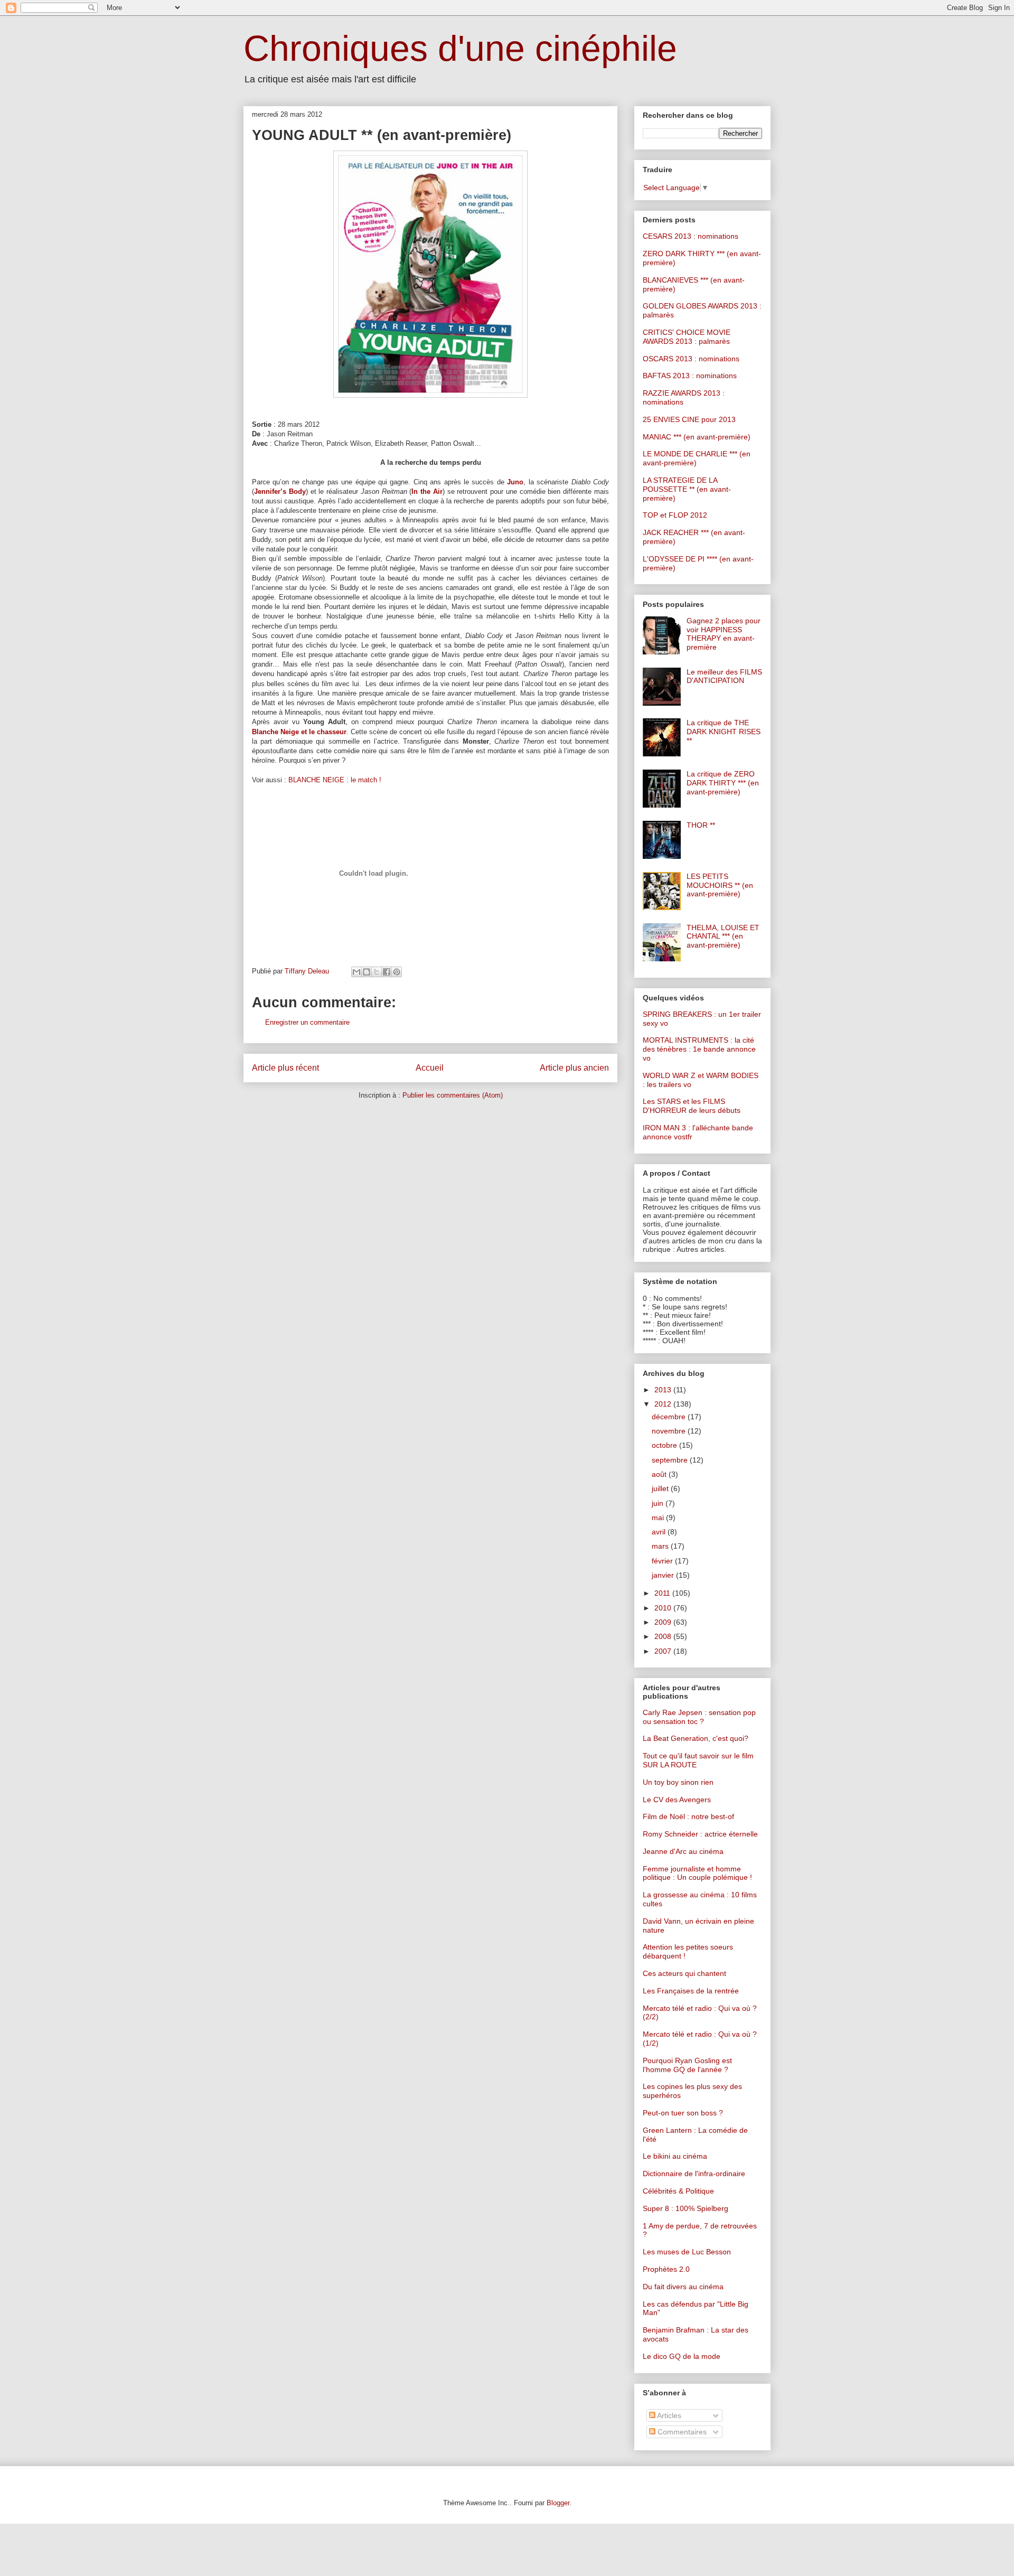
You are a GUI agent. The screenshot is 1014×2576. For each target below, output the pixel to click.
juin (659, 1503)
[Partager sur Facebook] (387, 972)
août (660, 1474)
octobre (665, 1445)
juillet (661, 1488)
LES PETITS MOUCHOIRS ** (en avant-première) (720, 885)
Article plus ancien (574, 1068)
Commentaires (681, 2432)
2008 (664, 1636)
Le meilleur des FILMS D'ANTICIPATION (724, 676)
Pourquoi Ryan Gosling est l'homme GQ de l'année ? (687, 2065)
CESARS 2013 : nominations (691, 236)
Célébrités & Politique (678, 2191)
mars (661, 1546)
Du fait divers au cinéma (683, 2287)
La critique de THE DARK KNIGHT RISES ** (724, 732)
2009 (664, 1622)
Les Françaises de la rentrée (691, 1991)
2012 (664, 1404)
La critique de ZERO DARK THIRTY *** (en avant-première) (723, 783)
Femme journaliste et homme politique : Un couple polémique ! (697, 1873)
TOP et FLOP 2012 (675, 515)
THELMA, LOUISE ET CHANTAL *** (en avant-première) (723, 936)
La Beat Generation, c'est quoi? (696, 1738)
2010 (664, 1608)
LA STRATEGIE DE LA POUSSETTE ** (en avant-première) (687, 489)
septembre (671, 1460)
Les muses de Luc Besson (687, 2252)
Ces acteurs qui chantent (684, 1973)
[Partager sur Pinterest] (397, 972)
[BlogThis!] (367, 972)
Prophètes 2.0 (666, 2269)
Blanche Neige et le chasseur (299, 732)
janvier (664, 1575)
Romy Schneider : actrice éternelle (700, 1834)
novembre (670, 1431)
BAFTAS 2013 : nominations (690, 376)
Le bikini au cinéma (675, 2156)
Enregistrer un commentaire (307, 1022)
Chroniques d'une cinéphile (460, 48)
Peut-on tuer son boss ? (683, 2113)
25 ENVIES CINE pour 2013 (689, 419)
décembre (670, 1417)
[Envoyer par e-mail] (356, 972)
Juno (515, 482)
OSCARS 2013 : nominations (691, 359)
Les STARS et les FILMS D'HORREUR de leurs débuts (692, 1106)
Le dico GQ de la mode (682, 2356)
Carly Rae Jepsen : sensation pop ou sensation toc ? (699, 1717)
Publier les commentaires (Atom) (453, 1095)
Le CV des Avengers (677, 1800)
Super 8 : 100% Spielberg (686, 2208)
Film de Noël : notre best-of (688, 1816)
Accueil (430, 1068)
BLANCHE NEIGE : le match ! (335, 780)
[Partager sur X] (377, 972)
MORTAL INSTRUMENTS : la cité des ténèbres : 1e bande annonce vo (699, 1049)
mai (659, 1518)
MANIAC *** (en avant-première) (697, 437)
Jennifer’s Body (280, 491)
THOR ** (701, 825)
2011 (663, 1593)
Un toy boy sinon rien (678, 1782)
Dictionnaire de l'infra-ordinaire (694, 2174)
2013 (664, 1390)
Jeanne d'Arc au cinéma (683, 1851)
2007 (664, 1651)
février (663, 1561)
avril (660, 1532)
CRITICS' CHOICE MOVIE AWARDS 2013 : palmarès (687, 337)
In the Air (427, 491)
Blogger (558, 2503)
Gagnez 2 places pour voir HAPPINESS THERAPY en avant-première (724, 634)
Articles (668, 2415)
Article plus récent (285, 1068)
